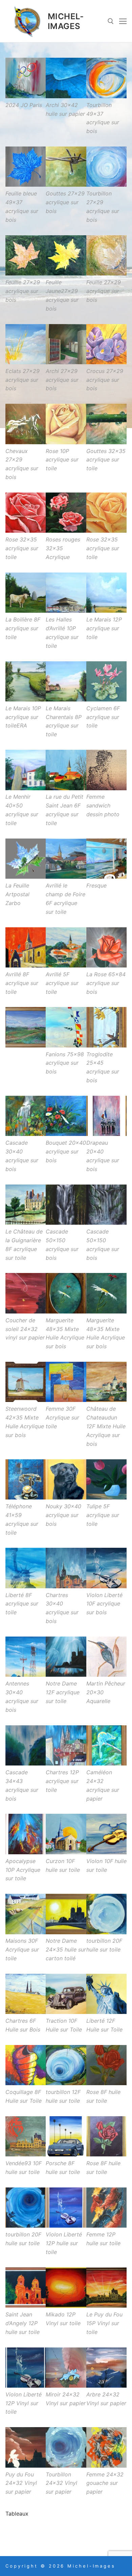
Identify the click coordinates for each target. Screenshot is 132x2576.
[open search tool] (111, 21)
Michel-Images (66, 21)
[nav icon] (123, 21)
